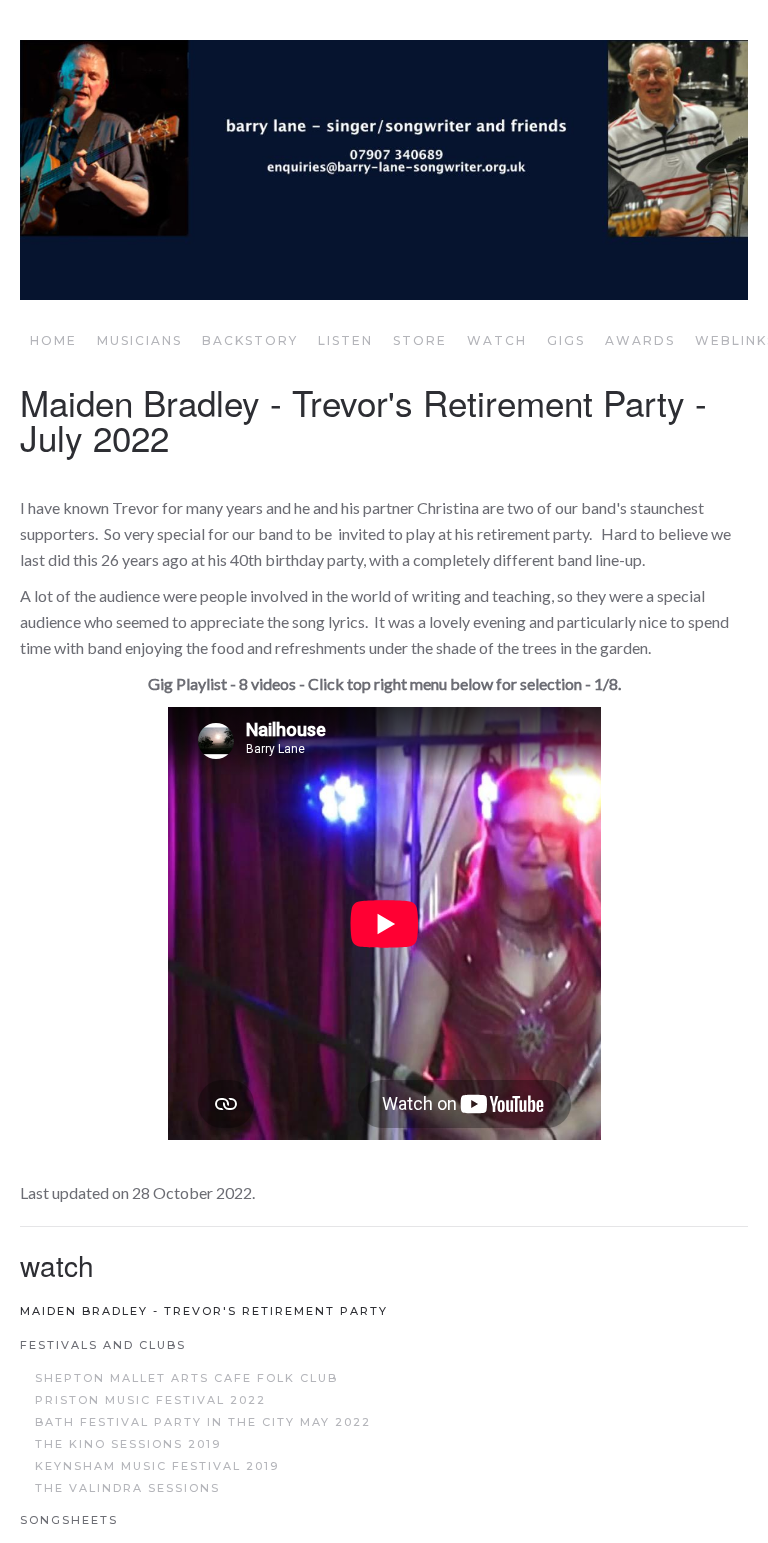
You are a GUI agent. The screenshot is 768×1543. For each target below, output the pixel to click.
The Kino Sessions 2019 (128, 1444)
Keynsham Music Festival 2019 (157, 1466)
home (53, 340)
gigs (566, 340)
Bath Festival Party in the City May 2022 (203, 1422)
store (420, 340)
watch (497, 340)
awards (640, 340)
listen (345, 340)
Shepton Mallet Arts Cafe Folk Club (186, 1378)
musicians (139, 340)
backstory (250, 340)
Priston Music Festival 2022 (150, 1400)
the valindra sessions (127, 1488)
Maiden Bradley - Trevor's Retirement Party (204, 1311)
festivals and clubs (103, 1345)
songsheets (69, 1520)
